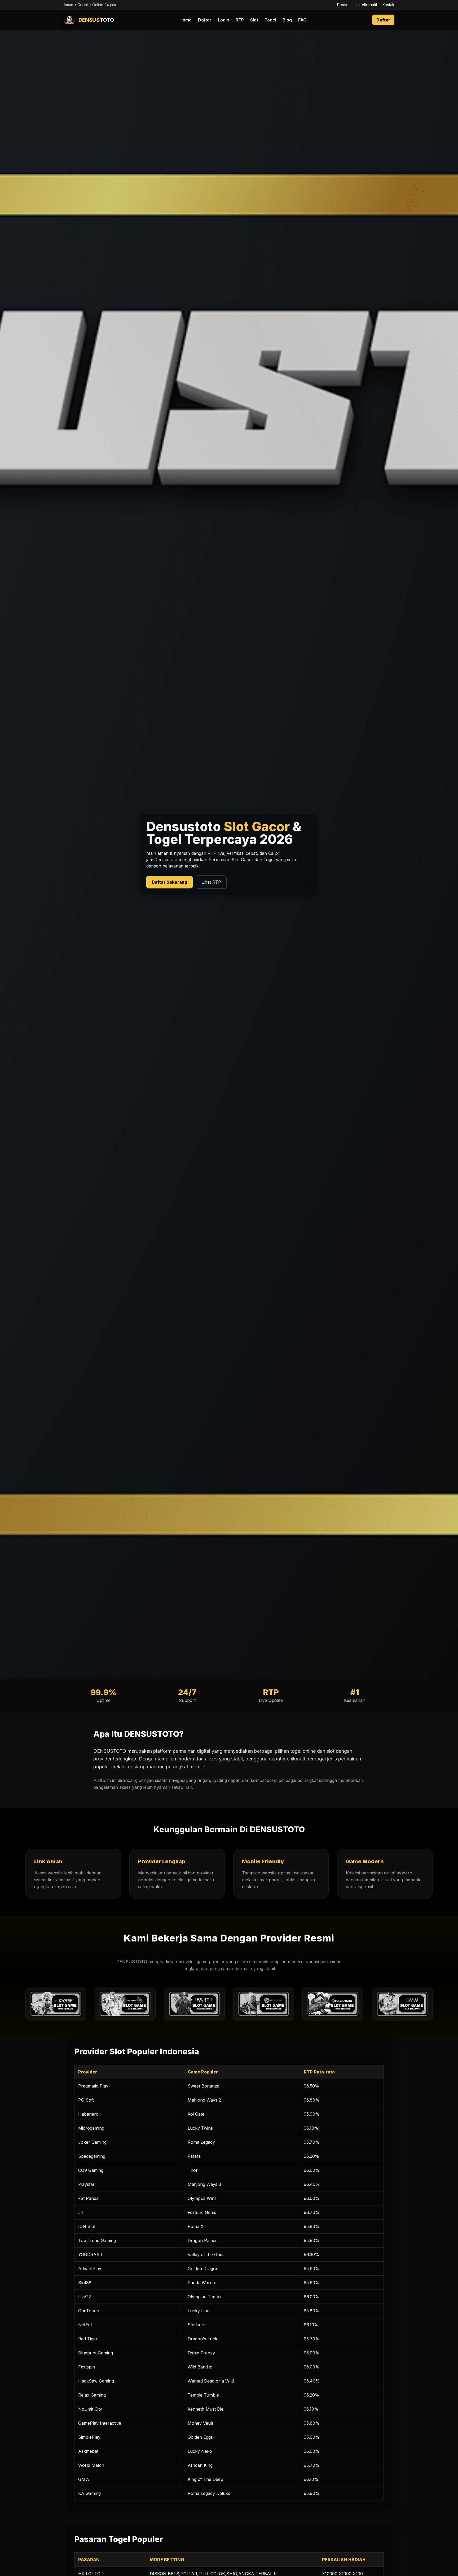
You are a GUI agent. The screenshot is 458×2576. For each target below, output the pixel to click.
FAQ (302, 20)
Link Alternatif (365, 5)
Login (224, 20)
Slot (254, 20)
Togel (270, 20)
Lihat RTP (211, 882)
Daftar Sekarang (169, 882)
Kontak (388, 5)
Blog (287, 20)
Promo (343, 5)
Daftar (205, 20)
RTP (240, 20)
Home (186, 20)
